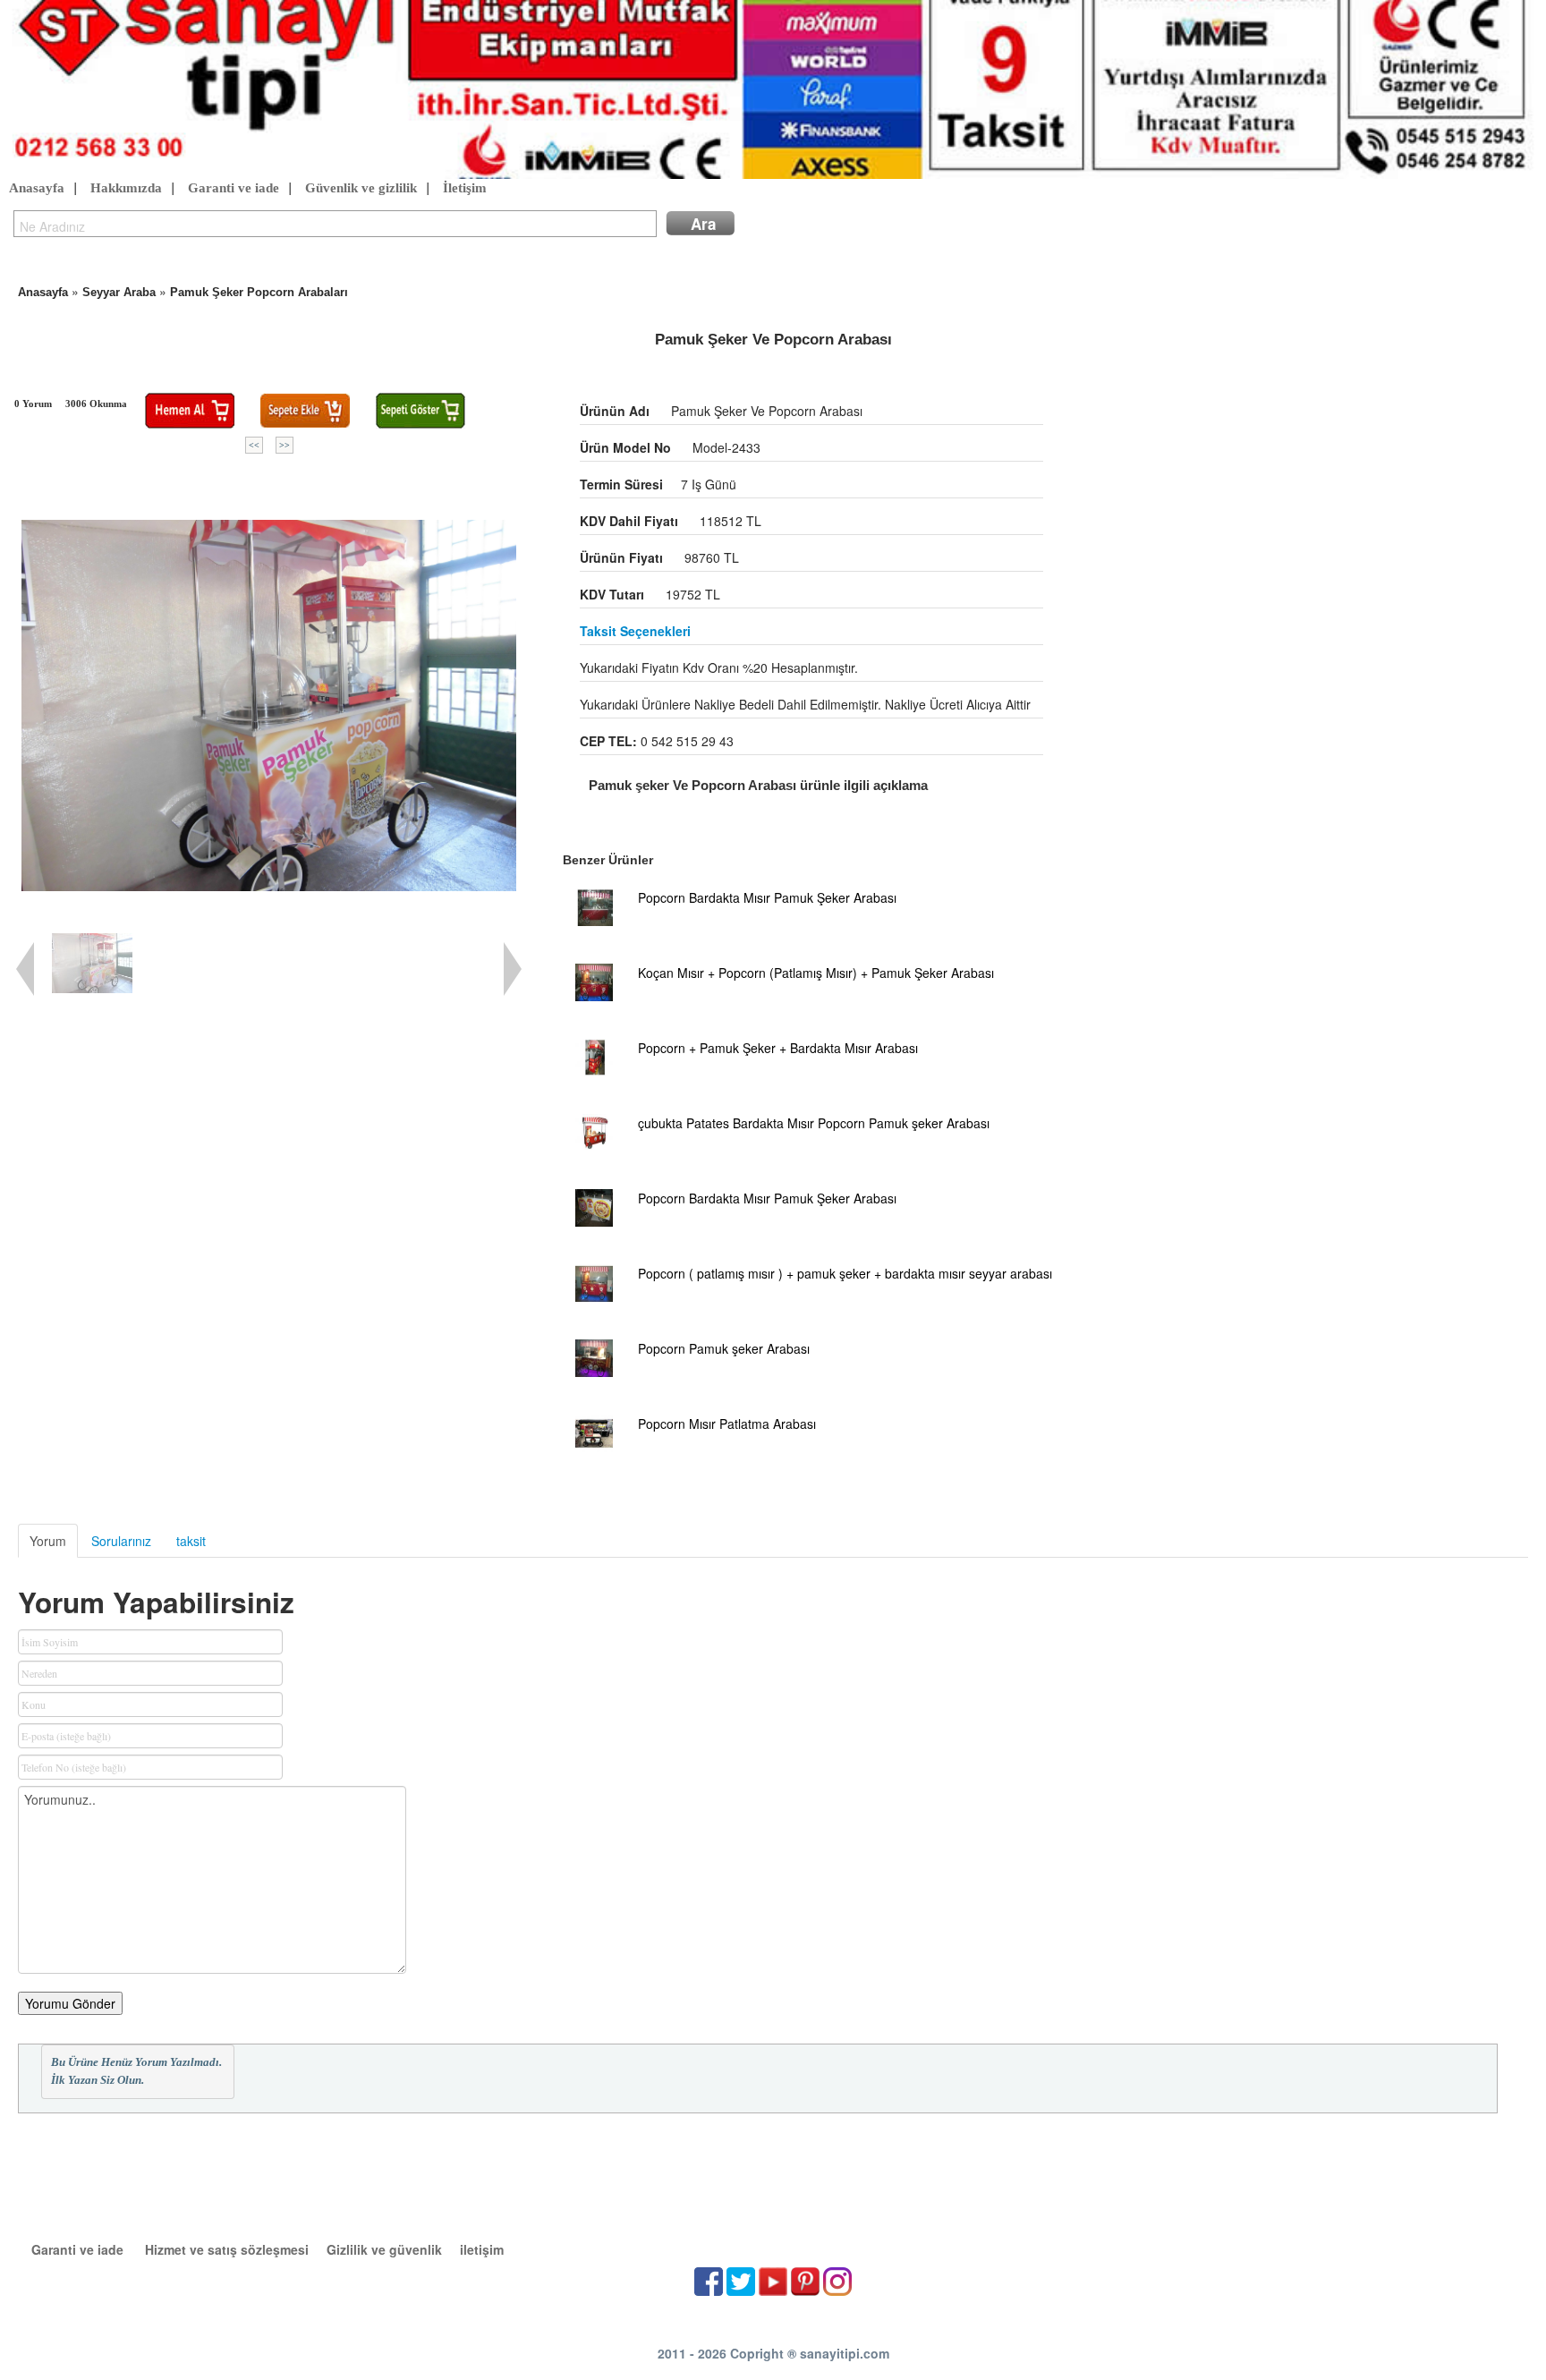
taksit (191, 1541)
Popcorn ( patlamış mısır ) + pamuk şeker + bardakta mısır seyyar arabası (845, 1273)
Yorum (48, 1541)
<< (254, 445)
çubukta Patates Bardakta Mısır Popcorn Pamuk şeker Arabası (814, 1123)
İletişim (465, 188)
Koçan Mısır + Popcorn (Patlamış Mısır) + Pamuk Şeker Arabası (816, 973)
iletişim (482, 2249)
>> (285, 445)
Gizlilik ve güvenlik (384, 2249)
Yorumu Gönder (70, 2003)
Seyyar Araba (119, 292)
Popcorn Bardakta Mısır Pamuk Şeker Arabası (767, 897)
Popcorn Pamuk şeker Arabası (724, 1348)
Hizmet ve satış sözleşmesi (227, 2249)
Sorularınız (121, 1541)
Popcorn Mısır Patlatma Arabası (727, 1424)
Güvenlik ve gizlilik (361, 188)
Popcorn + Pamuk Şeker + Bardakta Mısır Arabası (778, 1048)
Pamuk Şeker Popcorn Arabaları (259, 292)
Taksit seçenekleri (635, 631)
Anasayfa (37, 188)
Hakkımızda (126, 188)
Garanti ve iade (234, 188)
